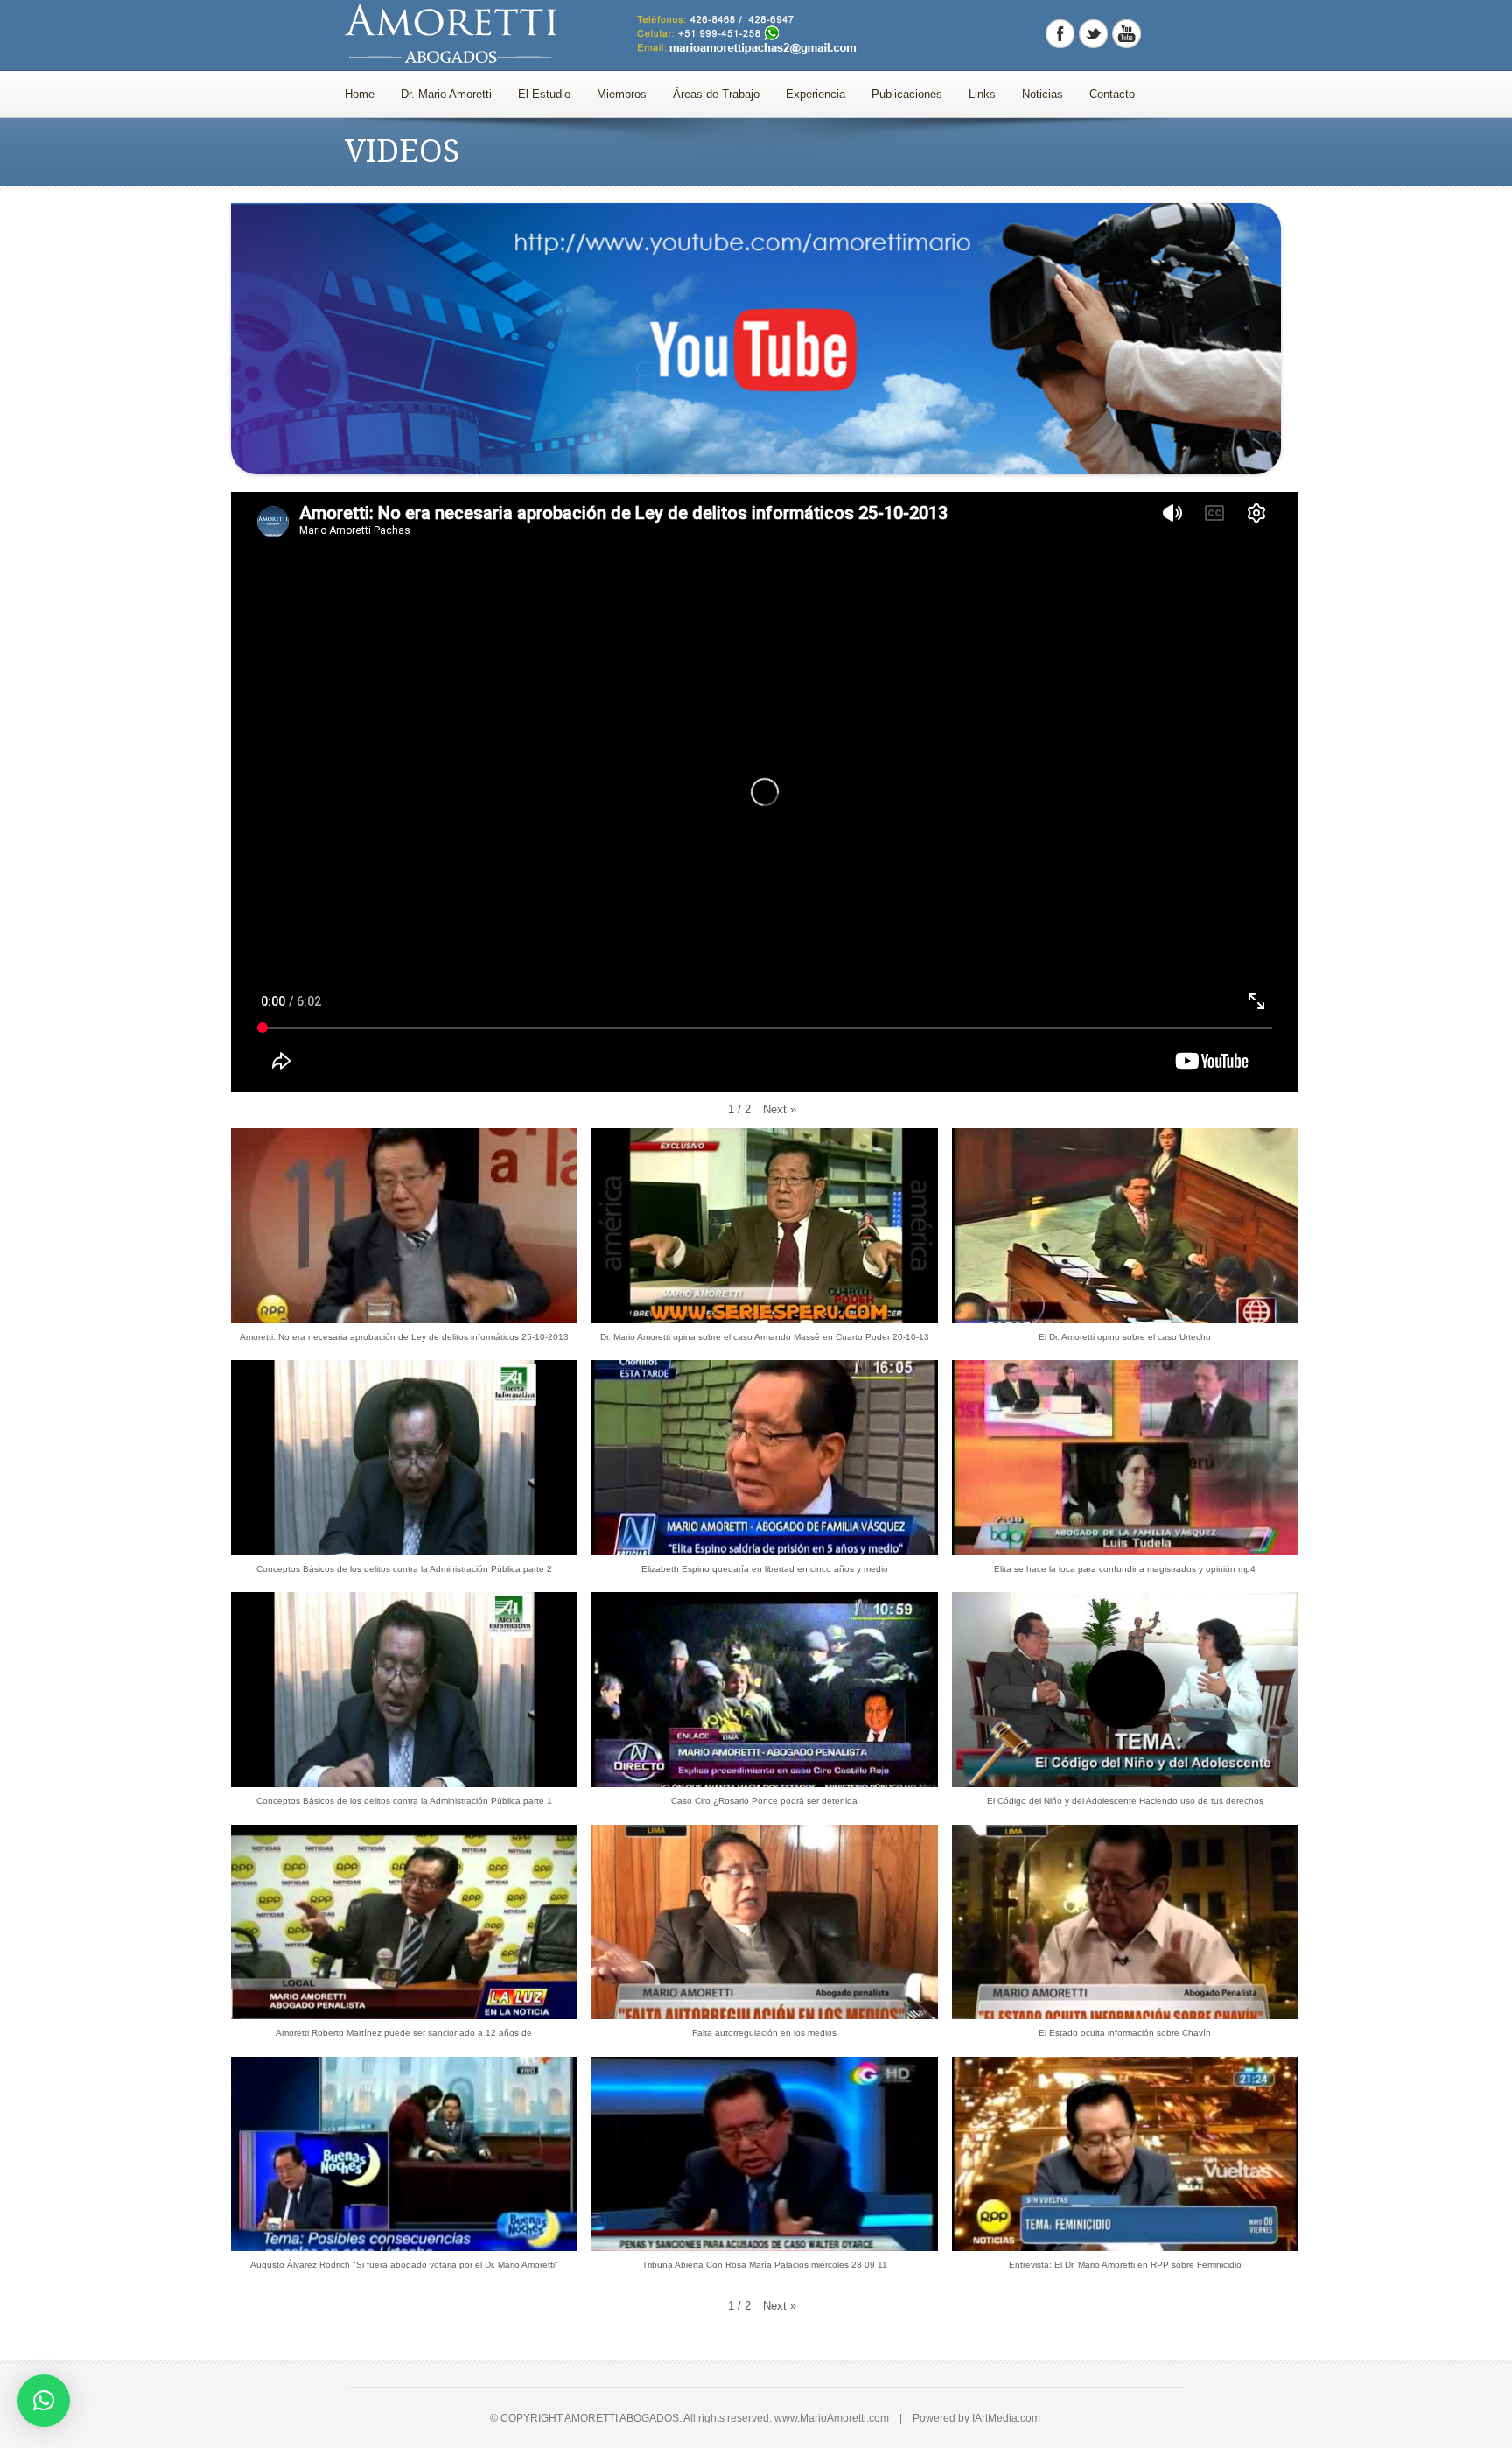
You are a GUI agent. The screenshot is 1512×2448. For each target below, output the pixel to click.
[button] (780, 1110)
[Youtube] (1127, 34)
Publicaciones (907, 94)
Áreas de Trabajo (716, 94)
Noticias (1043, 94)
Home (360, 94)
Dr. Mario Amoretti (446, 94)
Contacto (1112, 94)
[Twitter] (1093, 34)
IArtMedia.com (1006, 2418)
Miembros (622, 94)
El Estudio (544, 94)
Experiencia (815, 94)
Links (982, 94)
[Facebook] (1060, 34)
